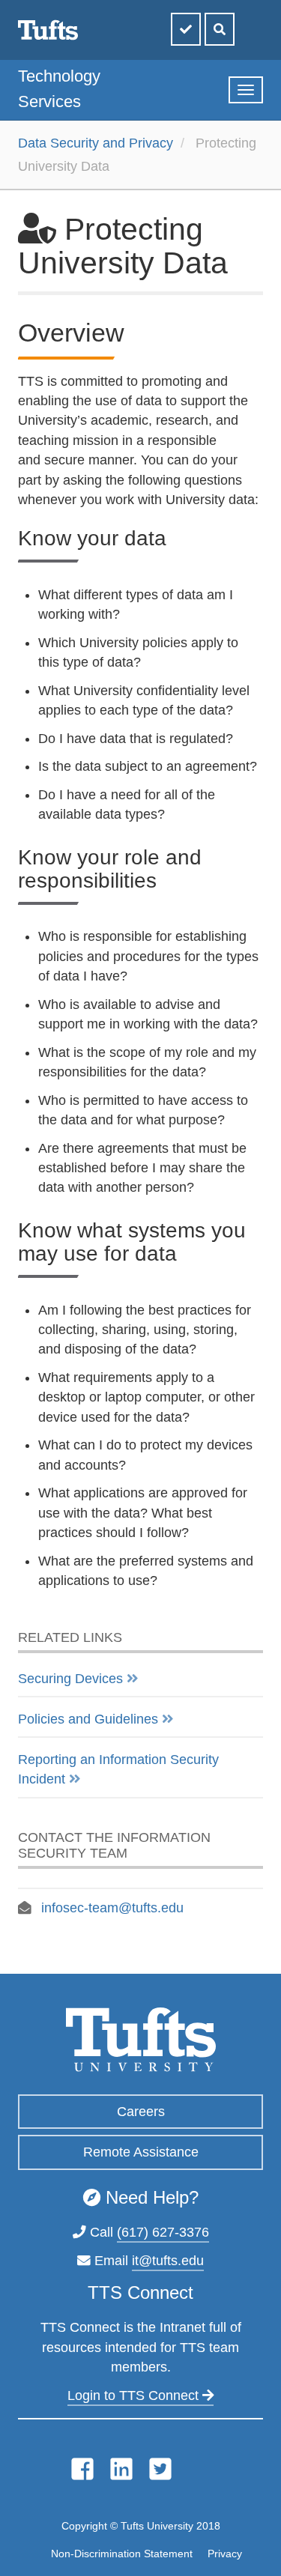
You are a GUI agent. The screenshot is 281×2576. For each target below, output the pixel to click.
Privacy (225, 2554)
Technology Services (59, 89)
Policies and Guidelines (88, 1719)
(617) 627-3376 (163, 2232)
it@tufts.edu (168, 2261)
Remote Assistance (141, 2152)
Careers (141, 2112)
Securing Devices (70, 1679)
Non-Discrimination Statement (122, 2554)
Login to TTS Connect (135, 2395)
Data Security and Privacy (96, 143)
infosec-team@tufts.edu (112, 1908)
